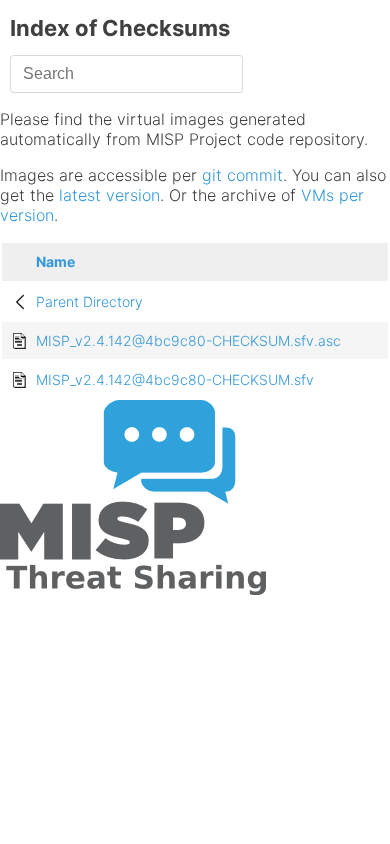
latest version (109, 195)
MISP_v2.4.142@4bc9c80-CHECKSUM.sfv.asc (188, 340)
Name (55, 261)
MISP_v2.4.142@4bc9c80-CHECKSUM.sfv (175, 379)
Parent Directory (89, 301)
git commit (242, 175)
